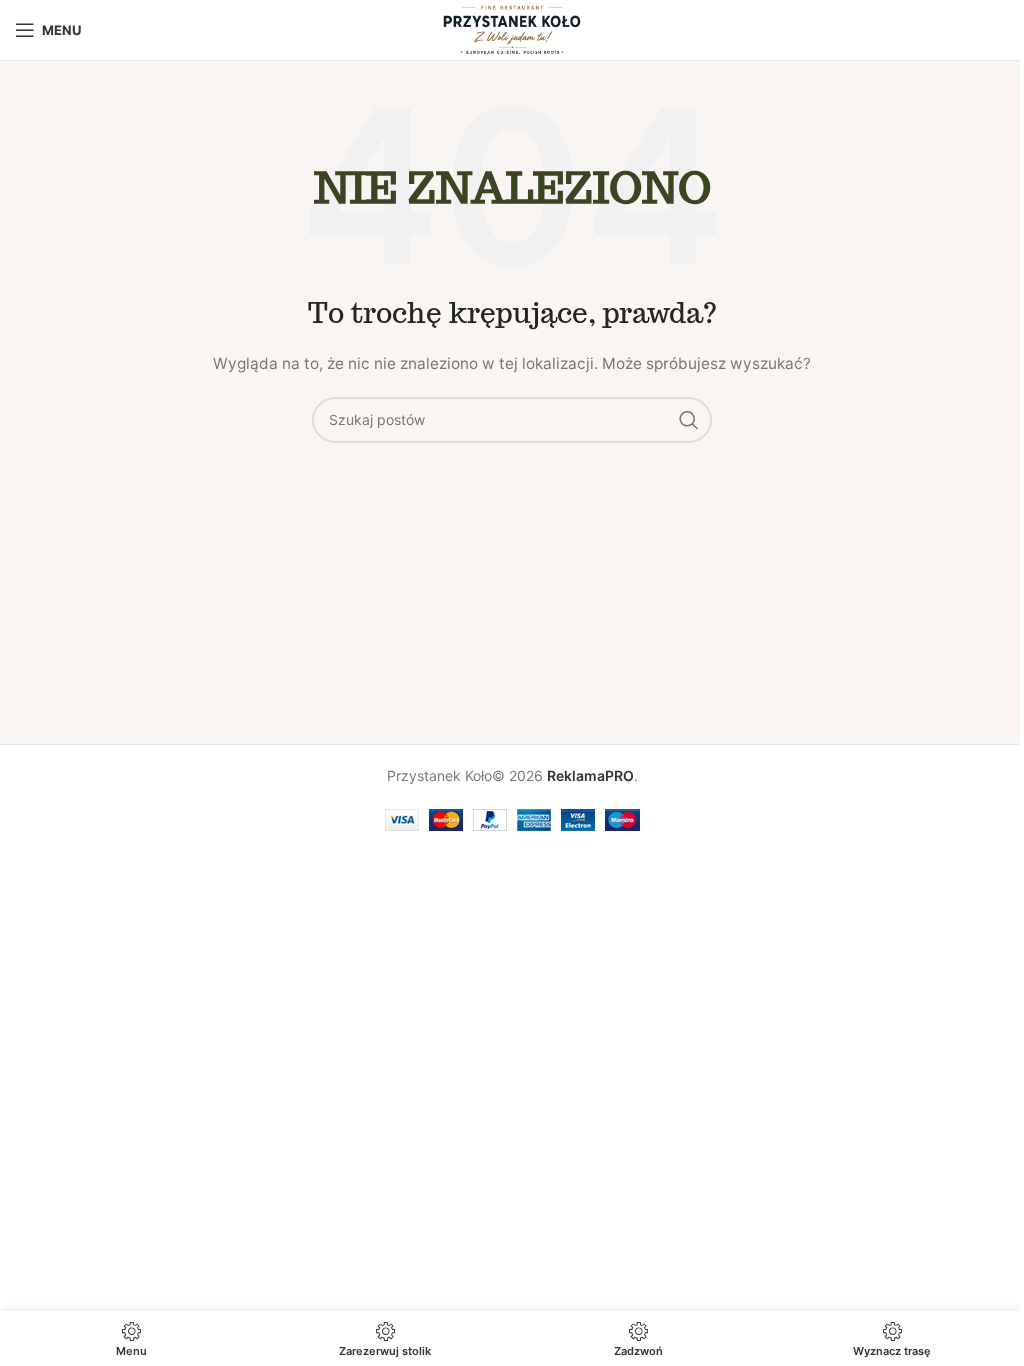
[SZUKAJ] (689, 420)
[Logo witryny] (512, 28)
